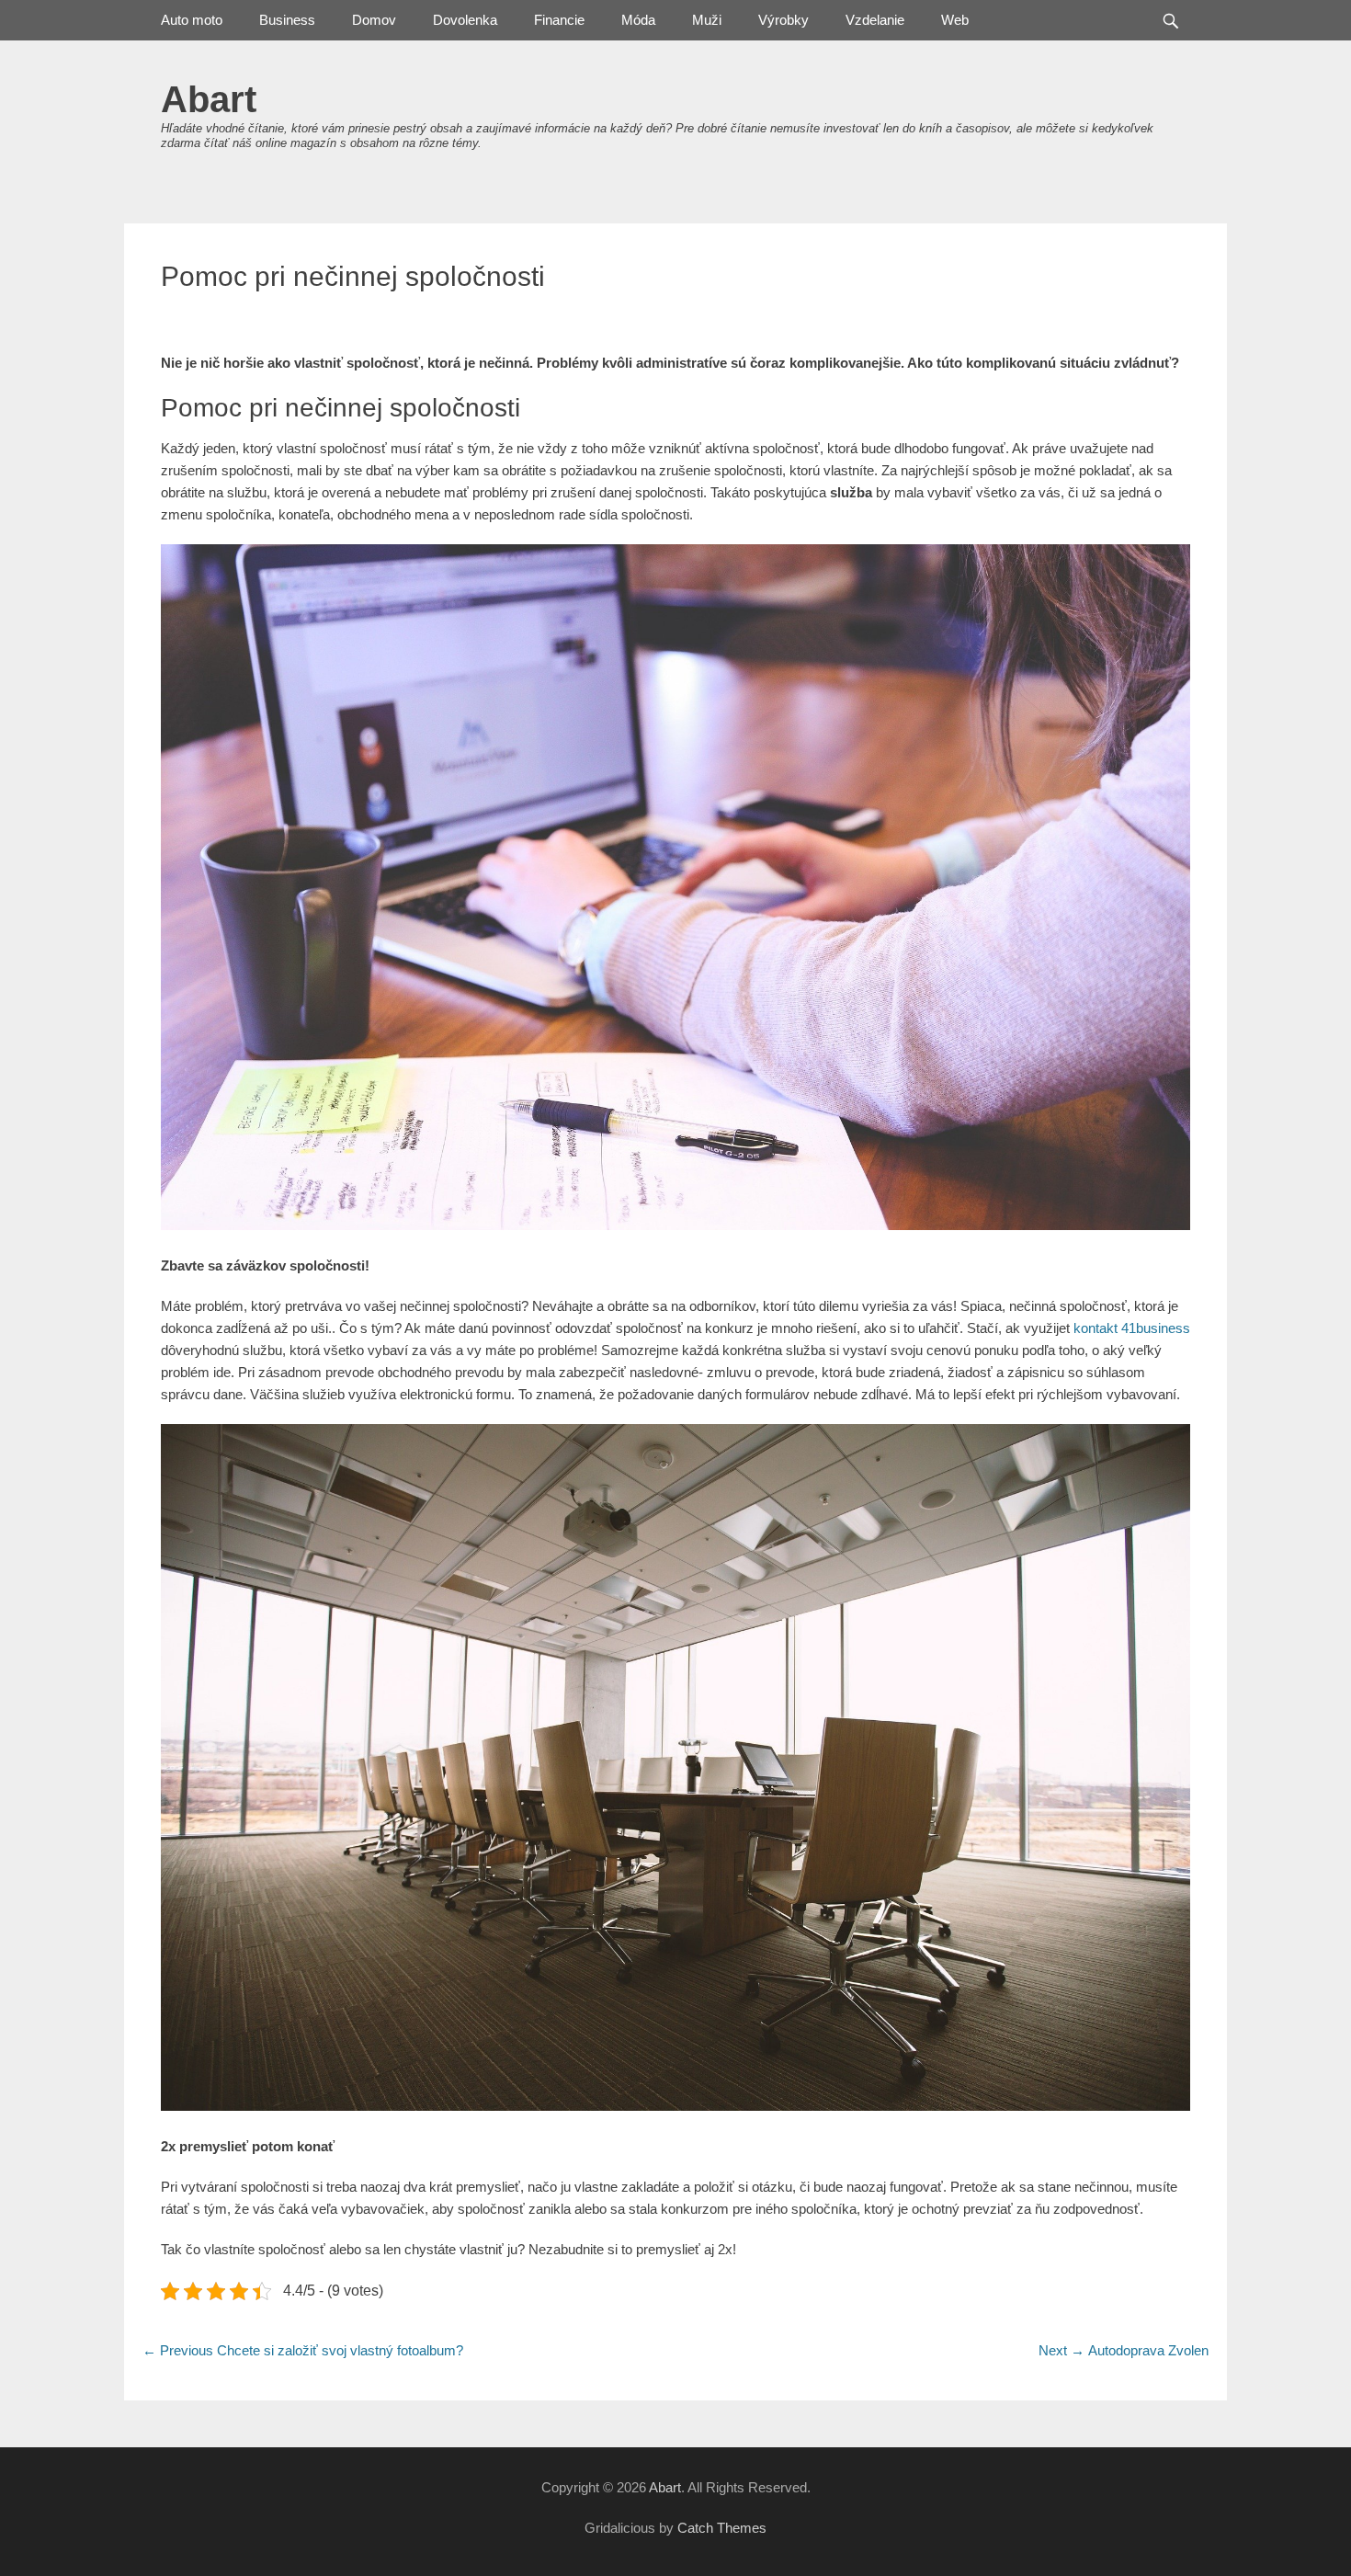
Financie (559, 20)
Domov (374, 20)
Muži (707, 20)
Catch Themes (722, 2528)
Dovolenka (465, 20)
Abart (209, 99)
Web (955, 20)
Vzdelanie (875, 20)
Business (287, 20)
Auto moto (192, 20)
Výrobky (783, 20)
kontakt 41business (1132, 1328)
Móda (638, 20)
